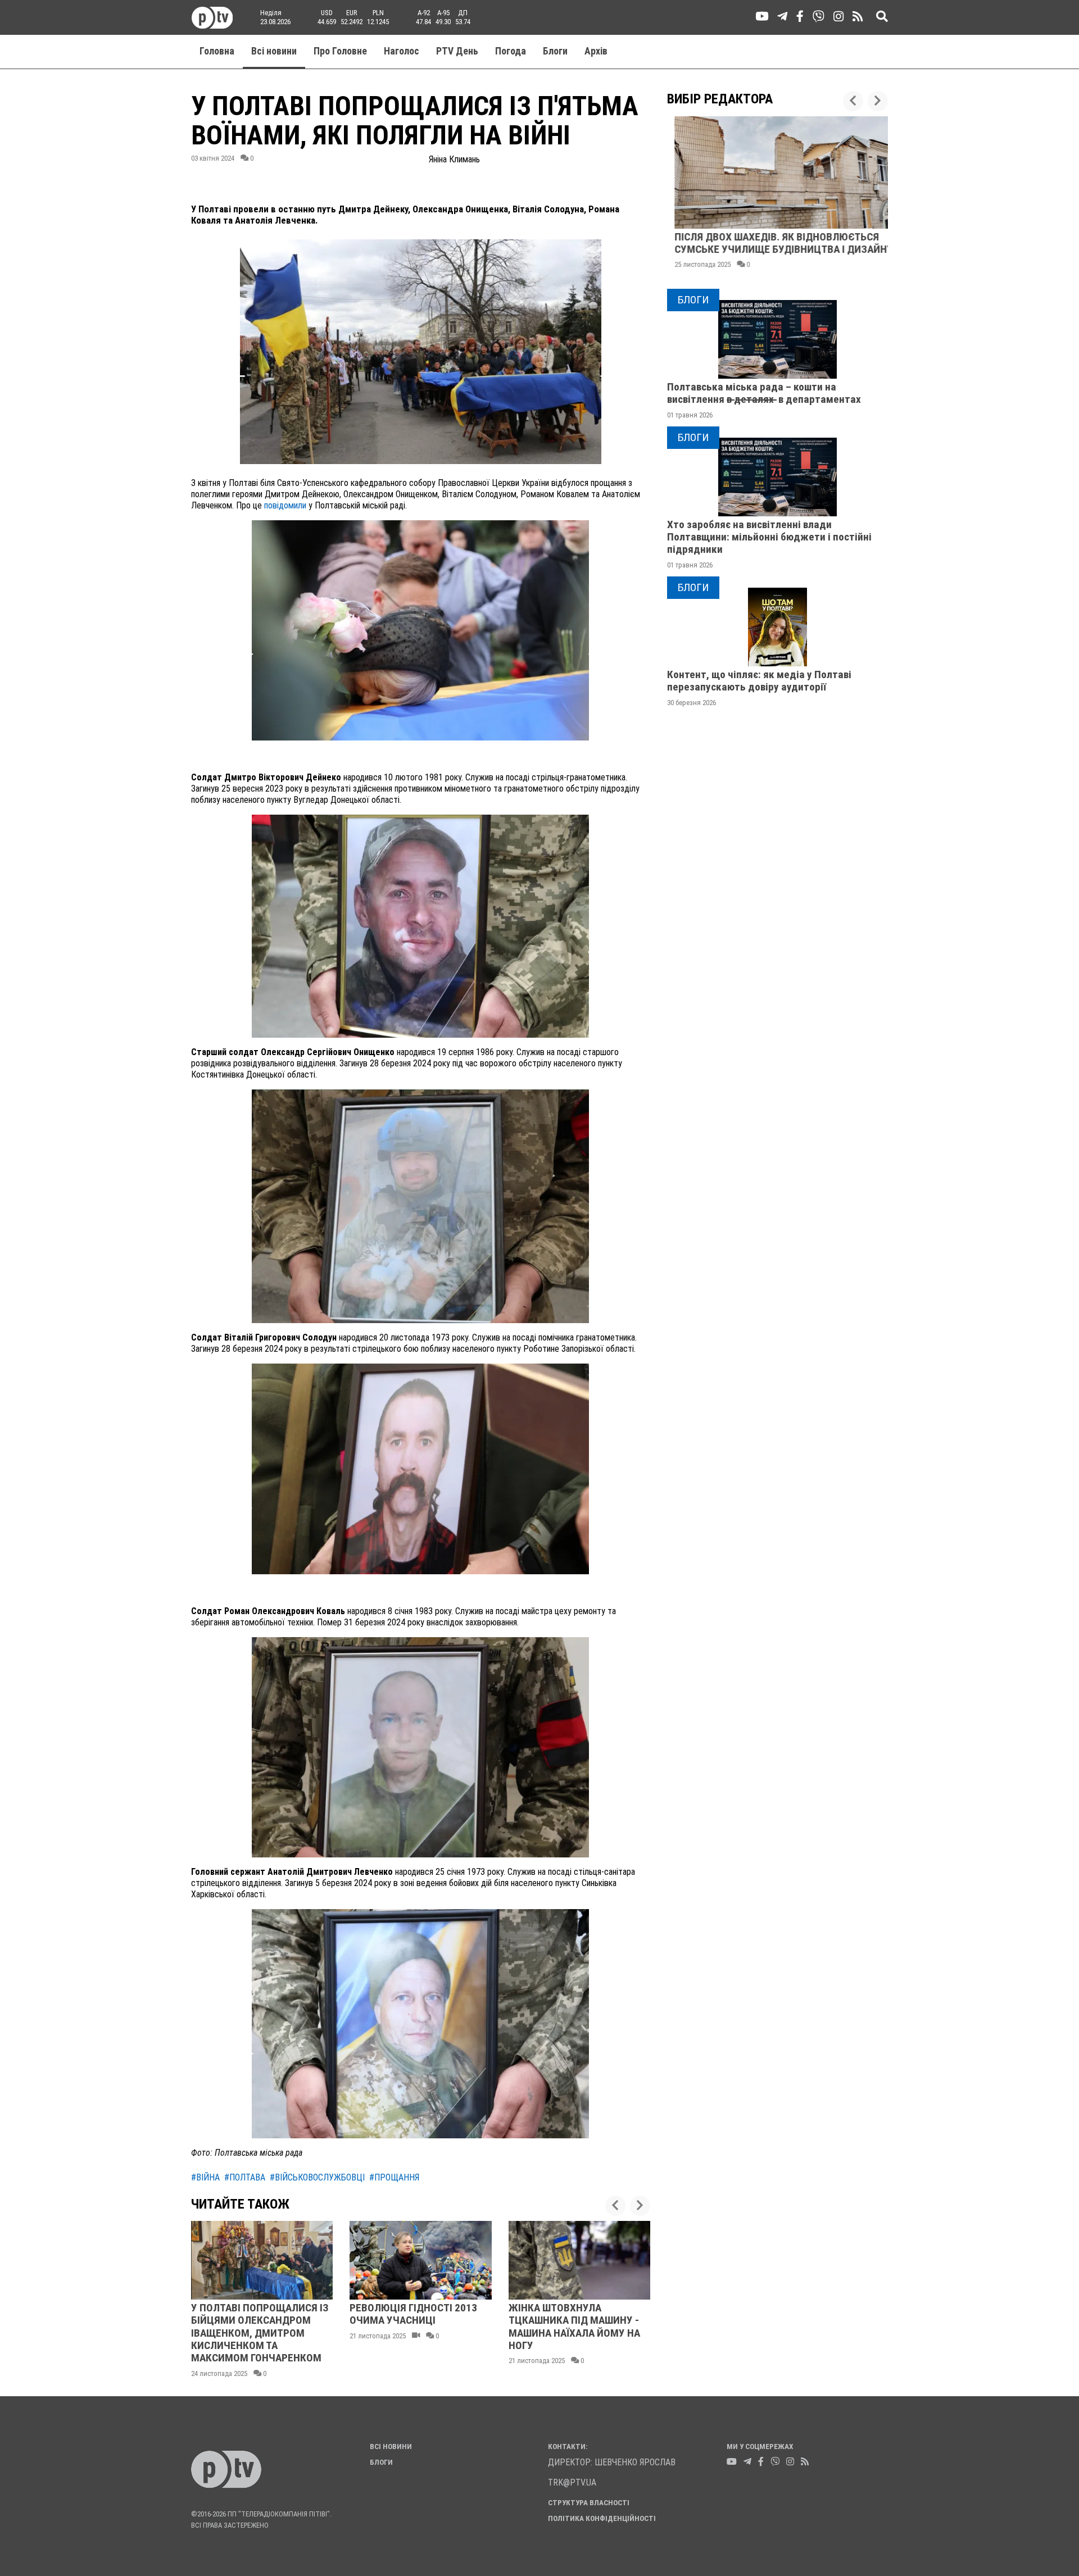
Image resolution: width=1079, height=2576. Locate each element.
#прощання (394, 2177)
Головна (217, 51)
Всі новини (274, 51)
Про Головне (340, 51)
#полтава (245, 2177)
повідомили (285, 505)
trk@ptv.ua (572, 2482)
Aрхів (596, 51)
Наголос (402, 51)
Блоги (555, 51)
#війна (205, 2177)
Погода (511, 51)
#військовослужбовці (317, 2177)
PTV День (457, 51)
